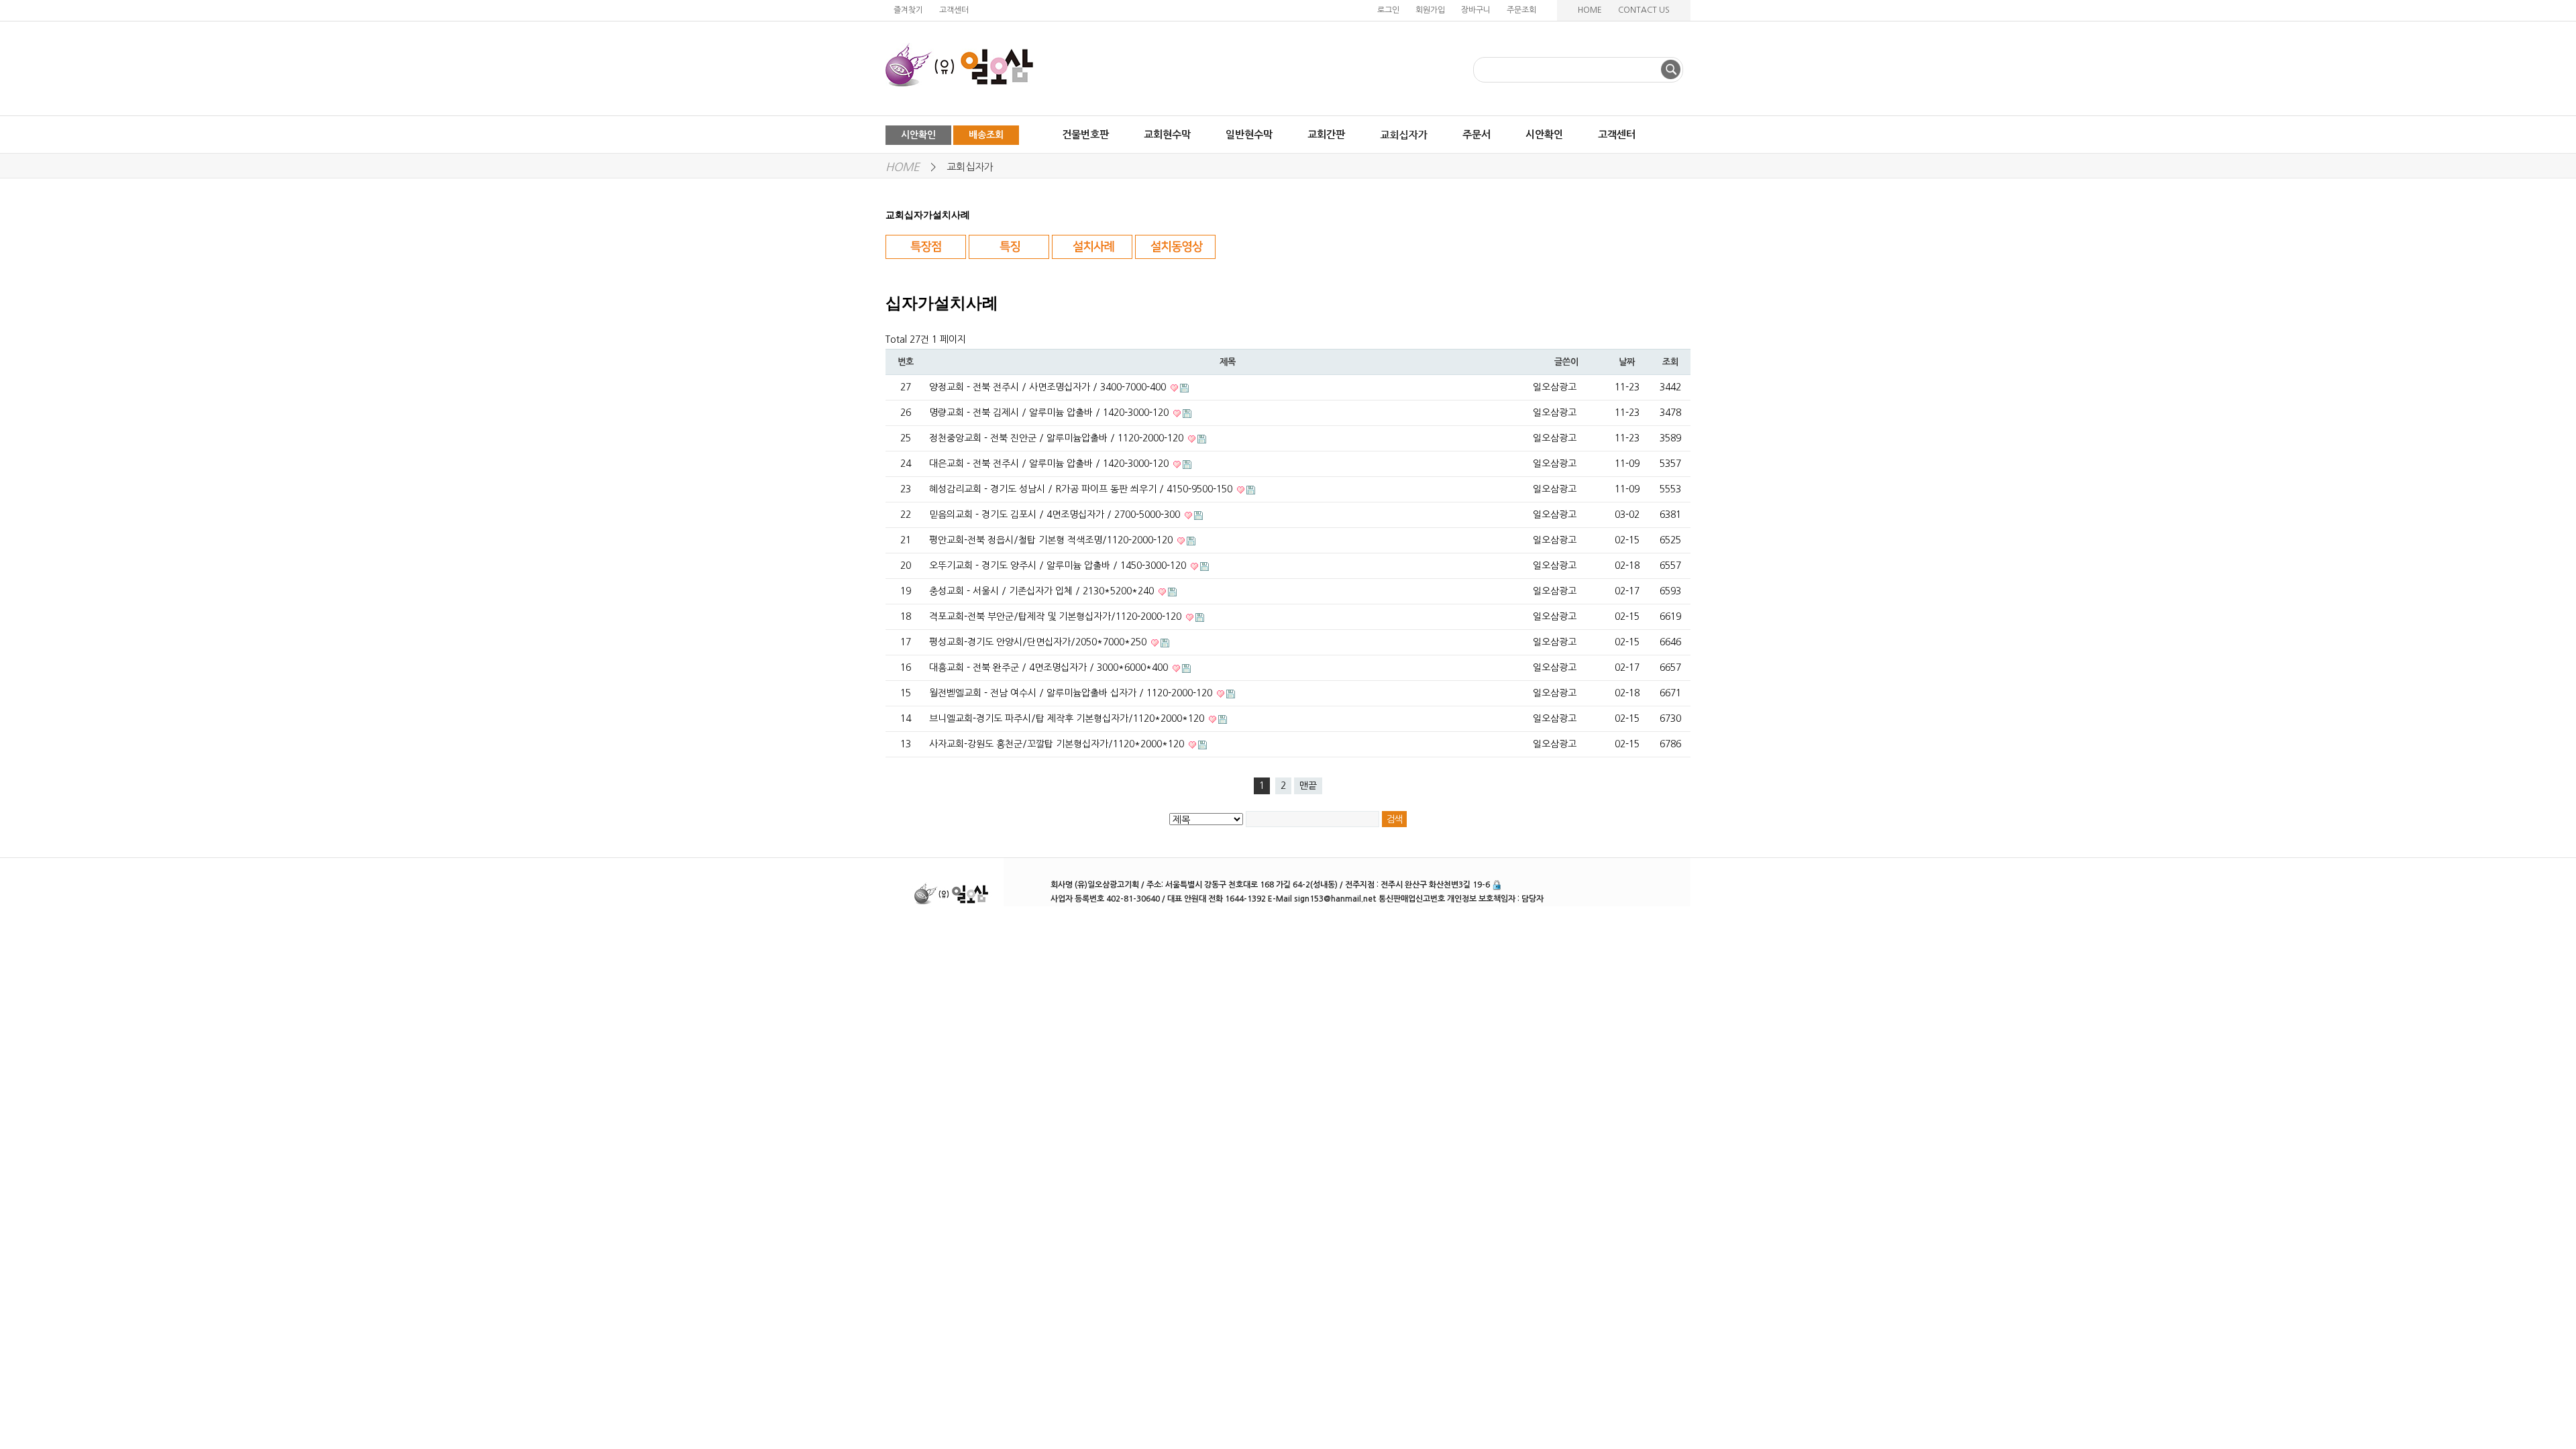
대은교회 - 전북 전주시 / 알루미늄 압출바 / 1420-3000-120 (1050, 464)
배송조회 (986, 135)
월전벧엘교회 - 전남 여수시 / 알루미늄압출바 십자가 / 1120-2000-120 (1072, 693)
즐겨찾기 (908, 10)
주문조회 (1521, 10)
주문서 (1477, 135)
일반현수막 (1249, 135)
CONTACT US (1644, 10)
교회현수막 (1167, 135)
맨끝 (1308, 786)
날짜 (1626, 362)
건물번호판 (1085, 135)
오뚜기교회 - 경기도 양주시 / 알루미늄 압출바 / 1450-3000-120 (1059, 566)
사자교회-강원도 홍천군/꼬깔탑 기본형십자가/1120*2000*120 (1058, 744)
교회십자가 (970, 167)
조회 (1670, 362)
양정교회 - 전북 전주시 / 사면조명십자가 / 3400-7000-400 (1049, 387)
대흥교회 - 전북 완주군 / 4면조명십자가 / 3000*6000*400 (1050, 667)
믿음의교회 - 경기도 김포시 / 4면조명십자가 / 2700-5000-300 (1056, 515)
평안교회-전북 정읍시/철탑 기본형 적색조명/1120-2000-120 (1052, 540)
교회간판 (1326, 135)
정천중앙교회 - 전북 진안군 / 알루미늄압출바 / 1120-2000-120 (1058, 438)
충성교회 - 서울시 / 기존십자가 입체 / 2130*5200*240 (1043, 591)
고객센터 (954, 10)
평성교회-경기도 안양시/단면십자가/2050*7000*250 (1039, 642)
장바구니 (1476, 10)
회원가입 (1430, 10)
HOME (1590, 10)
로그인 (1388, 10)
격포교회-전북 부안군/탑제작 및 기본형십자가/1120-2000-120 (1057, 616)
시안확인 (918, 135)
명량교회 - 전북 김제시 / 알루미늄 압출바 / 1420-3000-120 (1050, 413)
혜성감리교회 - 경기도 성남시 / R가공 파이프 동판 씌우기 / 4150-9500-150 (1082, 489)
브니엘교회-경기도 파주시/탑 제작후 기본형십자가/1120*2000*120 (1068, 718)
